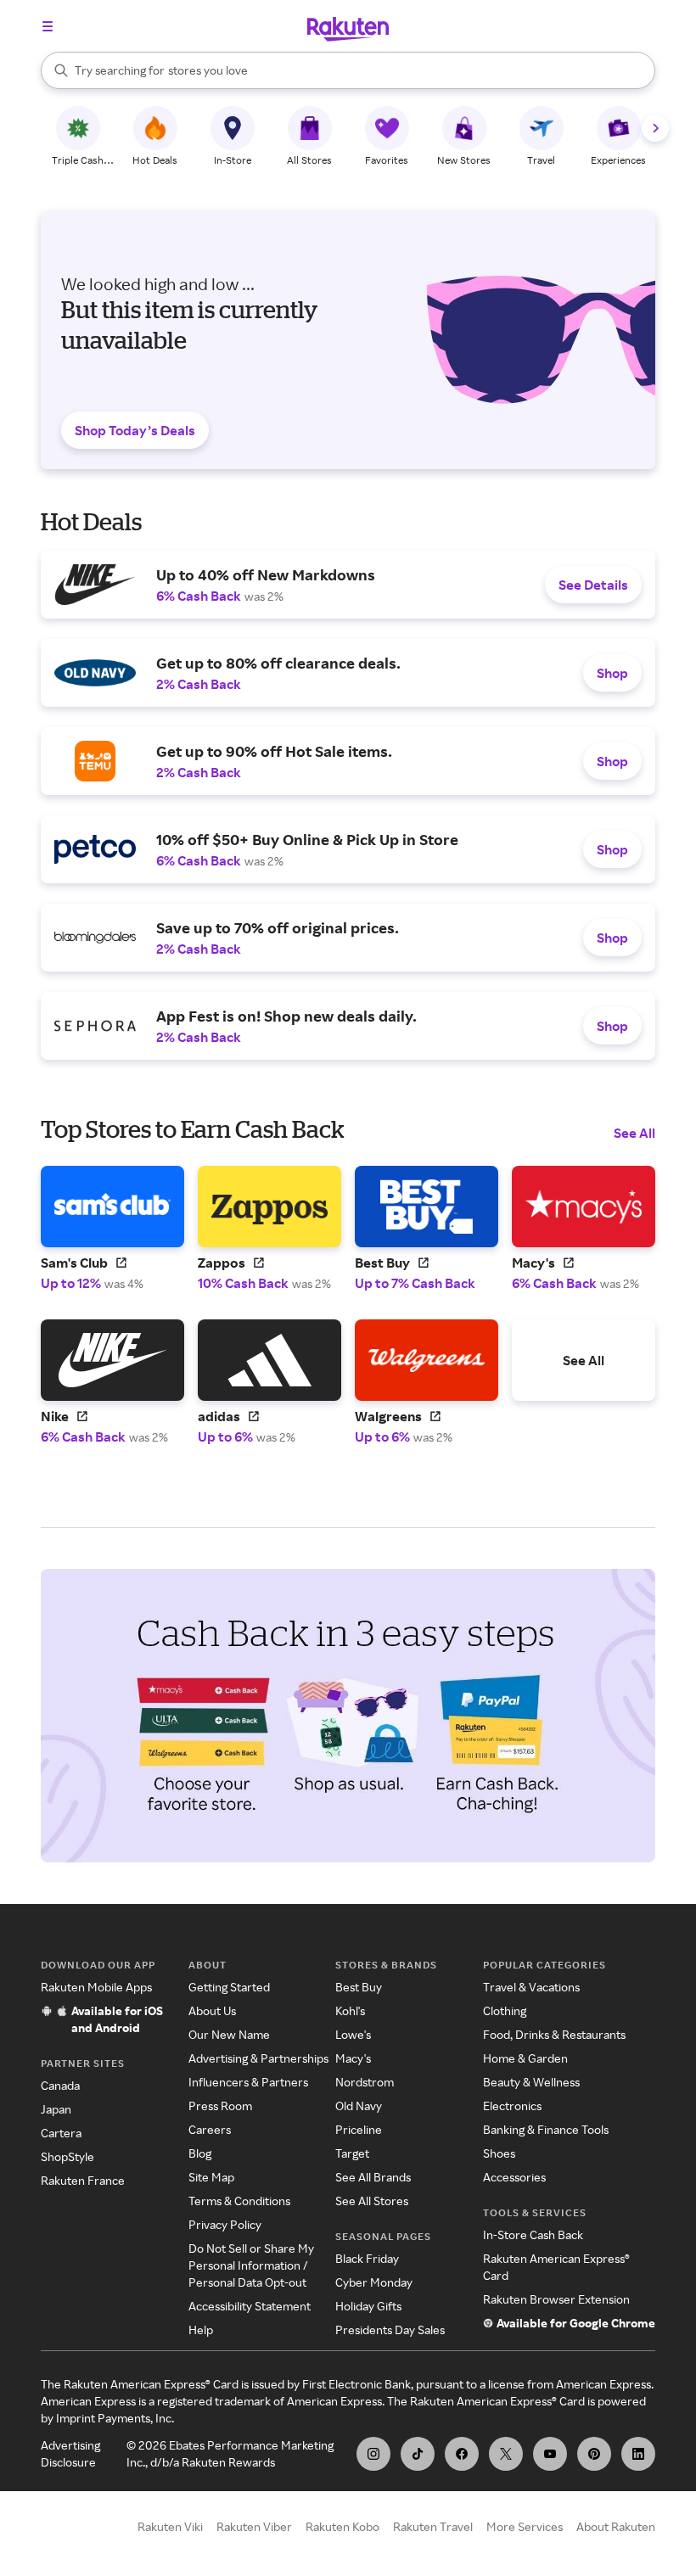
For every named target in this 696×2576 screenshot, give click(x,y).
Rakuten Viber (254, 2526)
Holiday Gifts (368, 2306)
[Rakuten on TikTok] (418, 2454)
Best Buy (359, 1987)
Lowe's (353, 2034)
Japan (56, 2109)
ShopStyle (67, 2156)
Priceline (359, 2129)
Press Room (220, 2106)
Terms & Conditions (239, 2201)
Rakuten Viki (170, 2526)
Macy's (353, 2058)
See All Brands (373, 2177)
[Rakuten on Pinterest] (594, 2454)
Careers (210, 2129)
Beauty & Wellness (531, 2082)
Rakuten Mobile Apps (96, 1987)
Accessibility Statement (250, 2306)
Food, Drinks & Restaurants (554, 2034)
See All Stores (372, 2201)
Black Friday (367, 2258)
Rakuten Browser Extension (556, 2299)
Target (352, 2153)
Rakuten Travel (433, 2526)
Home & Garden (525, 2058)
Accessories (514, 2177)
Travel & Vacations (531, 1987)
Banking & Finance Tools (546, 2129)
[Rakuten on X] (506, 2454)
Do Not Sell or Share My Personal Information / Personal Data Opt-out (251, 2265)
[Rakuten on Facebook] (462, 2454)
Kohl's (350, 2010)
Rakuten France (83, 2180)
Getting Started (229, 1987)
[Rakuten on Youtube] (550, 2454)
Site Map (211, 2177)
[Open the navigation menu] (48, 26)
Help (201, 2330)
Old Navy (359, 2106)
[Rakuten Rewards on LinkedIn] (638, 2454)
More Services (525, 2526)
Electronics (512, 2106)
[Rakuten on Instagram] (373, 2454)
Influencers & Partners (248, 2082)
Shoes (499, 2153)
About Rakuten (616, 2526)
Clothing (505, 2010)
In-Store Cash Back (533, 2234)
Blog (200, 2153)
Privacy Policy (225, 2224)
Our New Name (229, 2034)
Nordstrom (365, 2082)
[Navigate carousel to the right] (655, 128)
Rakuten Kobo (342, 2526)
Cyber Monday (374, 2282)
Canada (60, 2085)
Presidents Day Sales (390, 2330)
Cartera (61, 2133)
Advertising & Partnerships (258, 2058)
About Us (212, 2010)
